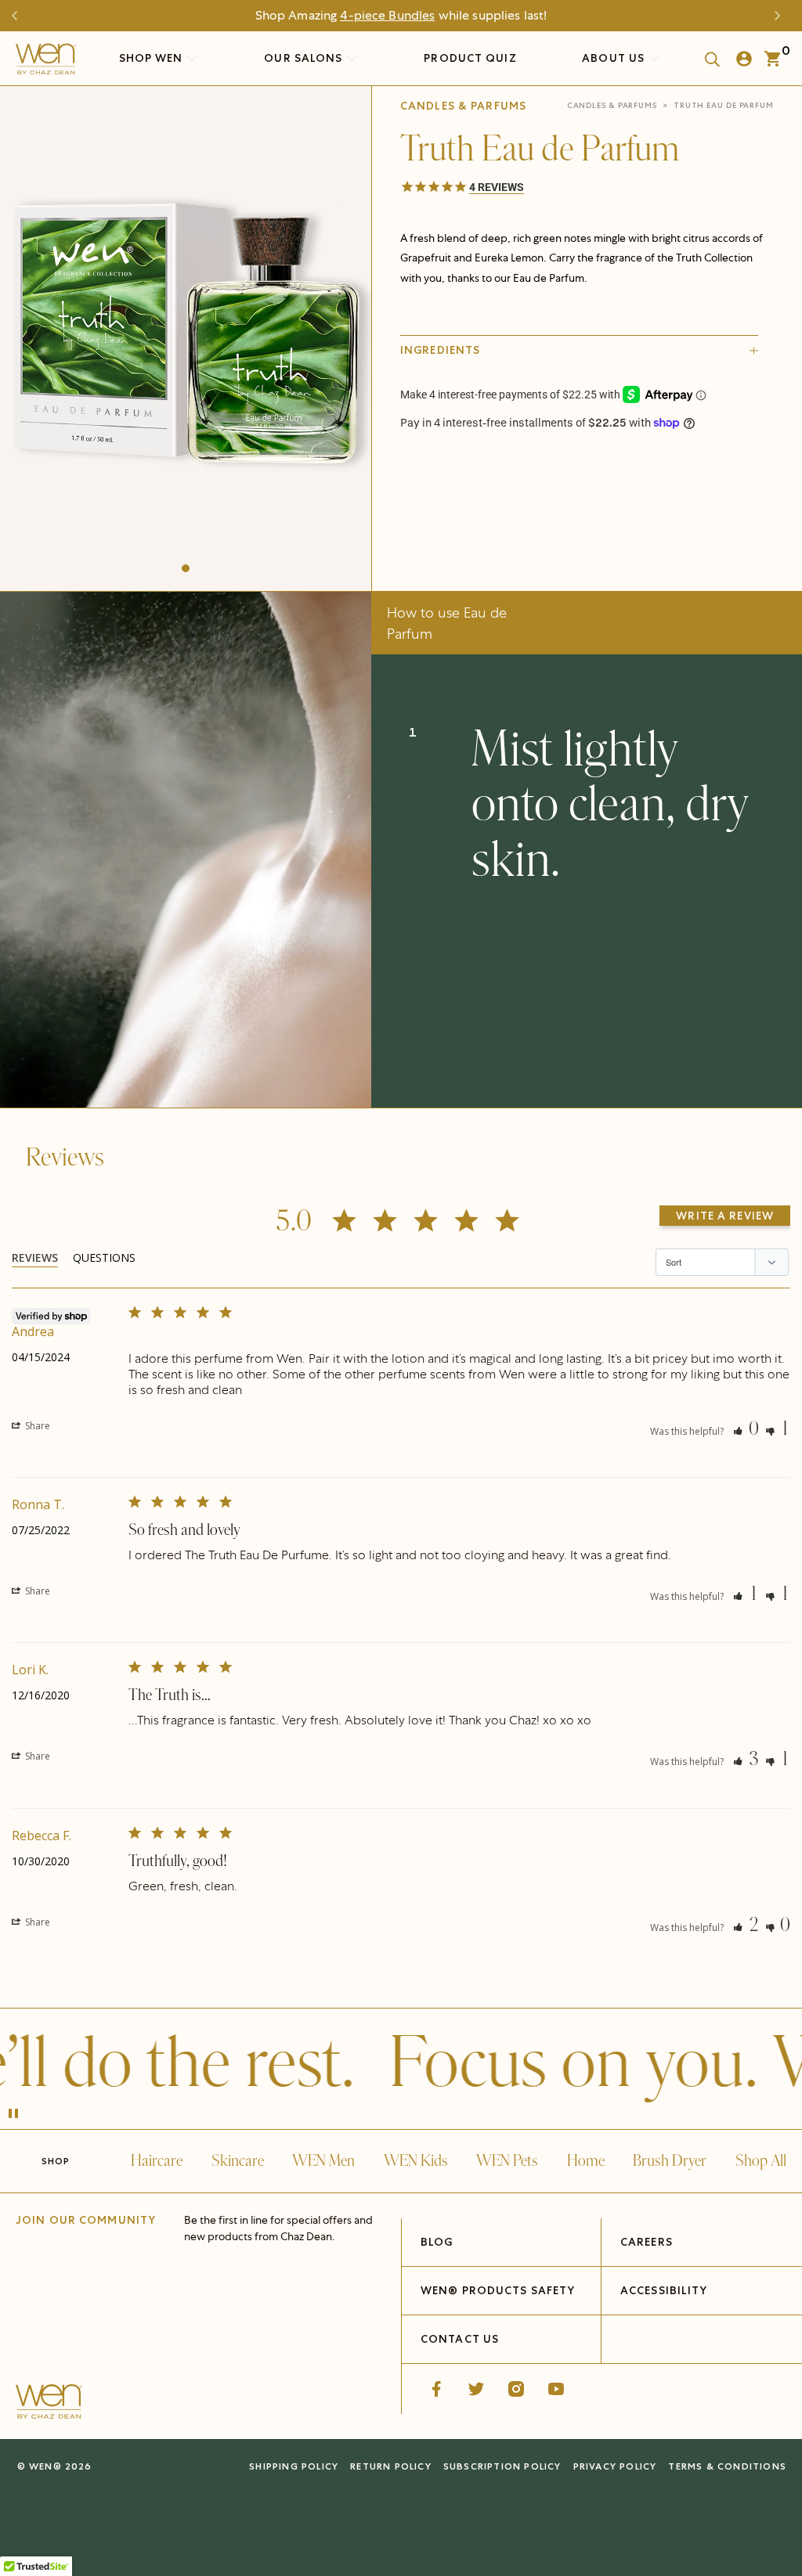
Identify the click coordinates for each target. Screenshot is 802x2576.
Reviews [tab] (35, 1257)
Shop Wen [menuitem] (151, 58)
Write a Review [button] (725, 1216)
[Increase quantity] (520, 508)
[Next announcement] (782, 16)
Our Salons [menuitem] (305, 58)
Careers (647, 2242)
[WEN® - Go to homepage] (49, 2404)
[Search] (707, 59)
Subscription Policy (502, 2466)
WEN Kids (416, 2161)
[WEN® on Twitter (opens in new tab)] (476, 2389)
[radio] (522, 472)
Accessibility (664, 2290)
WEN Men (323, 2161)
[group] (186, 335)
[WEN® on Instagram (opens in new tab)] (516, 2389)
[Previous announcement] (20, 16)
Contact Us (460, 2339)
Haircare (157, 2161)
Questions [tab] (104, 1257)
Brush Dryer (670, 2161)
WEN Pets (507, 2161)
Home (586, 2161)
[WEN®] (46, 63)
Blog (437, 2242)
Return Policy (391, 2466)
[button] (186, 568)
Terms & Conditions (727, 2466)
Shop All (761, 2161)
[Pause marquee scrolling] (13, 2115)
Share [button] (36, 1426)
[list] (186, 335)
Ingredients (440, 350)
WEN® (45, 2466)
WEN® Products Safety (498, 2290)
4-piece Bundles (387, 15)
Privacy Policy (615, 2466)
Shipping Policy (294, 2466)
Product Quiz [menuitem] (470, 58)
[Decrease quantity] (414, 508)
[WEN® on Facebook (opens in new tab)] (436, 2389)
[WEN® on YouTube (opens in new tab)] (556, 2389)
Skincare (238, 2161)
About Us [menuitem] (615, 58)
